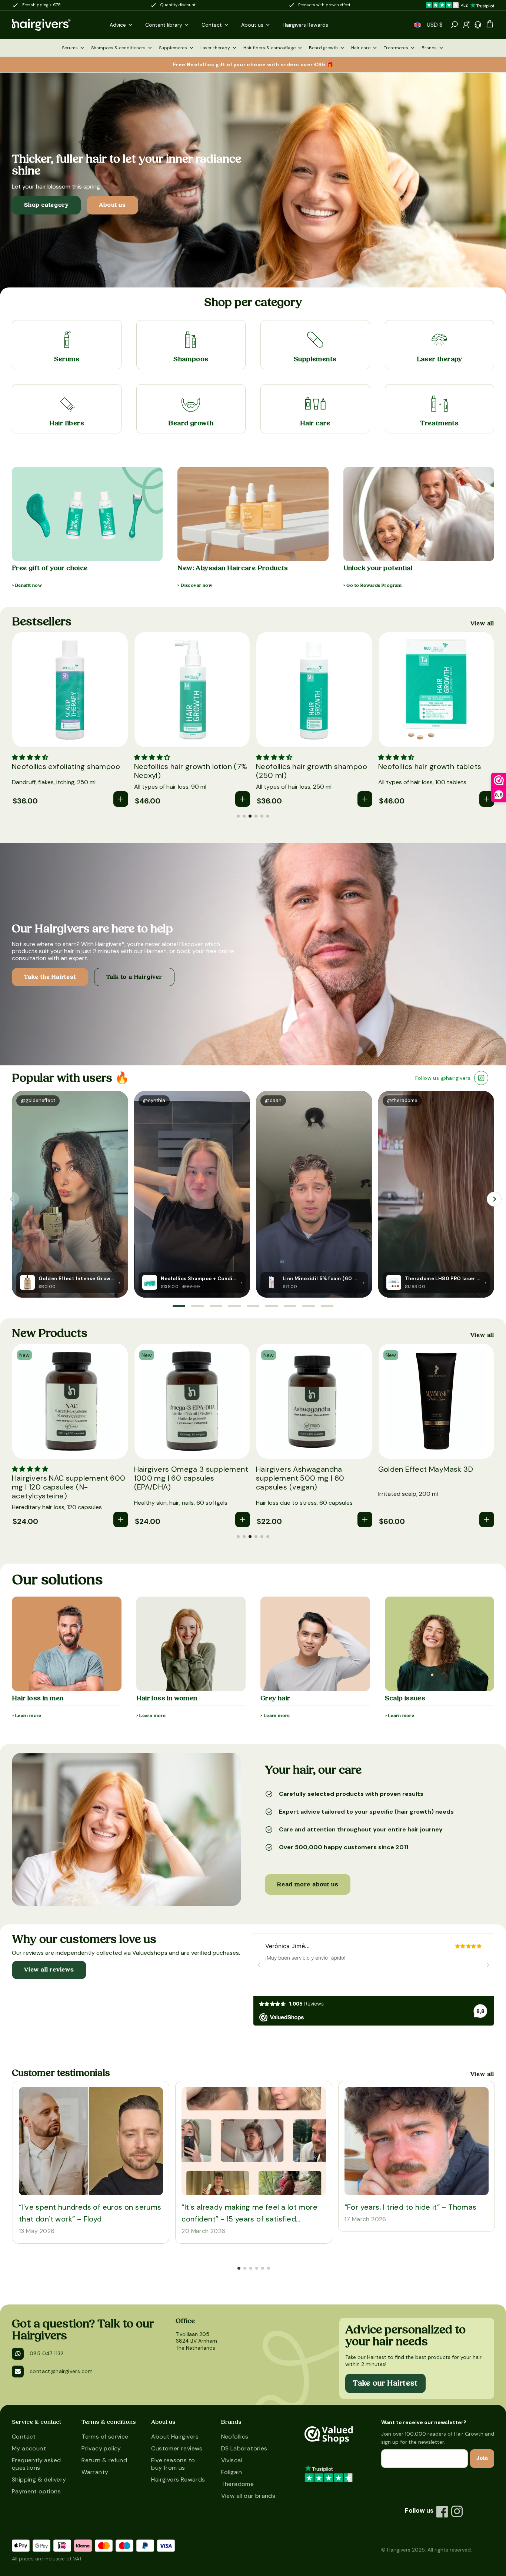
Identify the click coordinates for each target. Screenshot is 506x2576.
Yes (202, 1098)
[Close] (317, 878)
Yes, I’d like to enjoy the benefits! (241, 1118)
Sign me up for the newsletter (230, 1089)
